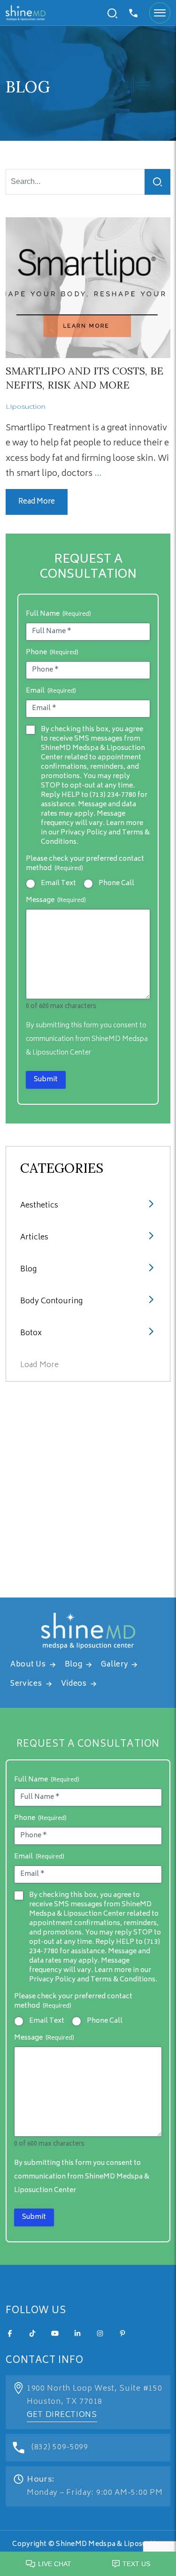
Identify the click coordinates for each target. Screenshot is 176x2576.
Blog (28, 1269)
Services (26, 1684)
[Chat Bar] (88, 2561)
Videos (74, 1684)
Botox (31, 1333)
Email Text (58, 884)
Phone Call (116, 884)
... (98, 474)
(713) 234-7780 (113, 795)
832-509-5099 (134, 13)
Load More (39, 1365)
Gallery (114, 1665)
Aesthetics (39, 1206)
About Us (28, 1665)
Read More (37, 502)
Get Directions (62, 2415)
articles (34, 1238)
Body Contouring (51, 1301)
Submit (46, 1080)
